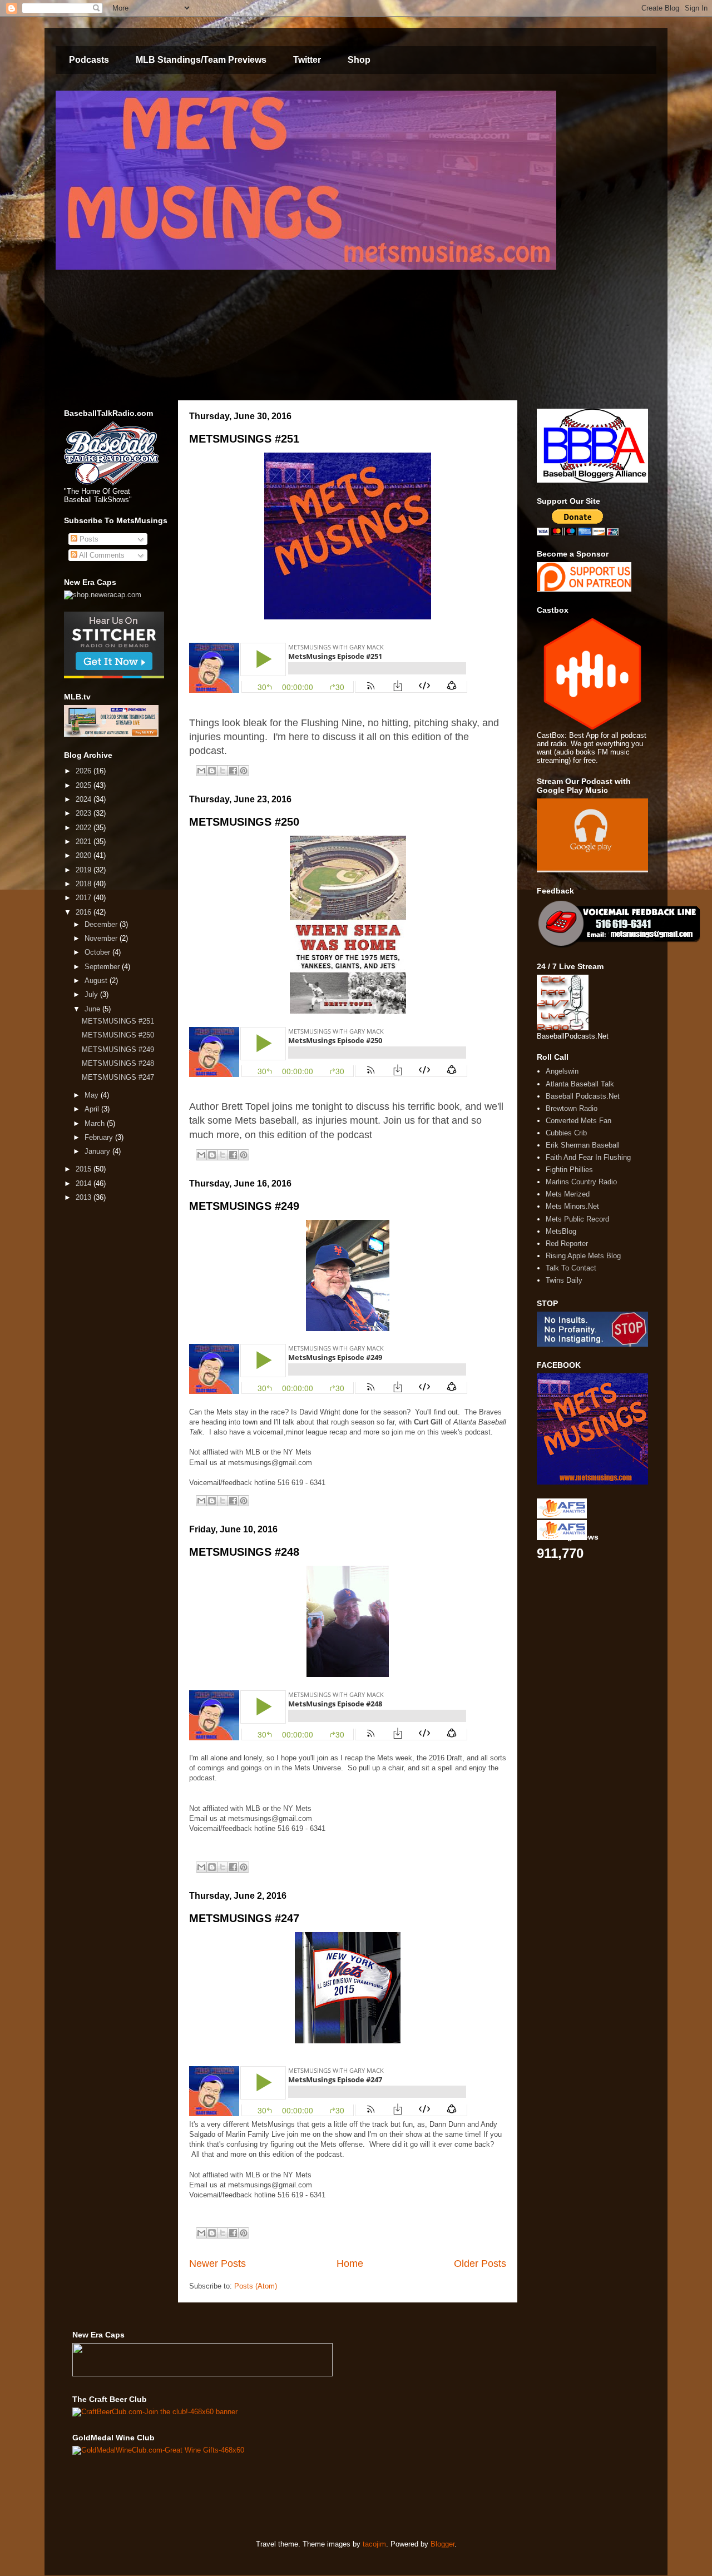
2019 (85, 870)
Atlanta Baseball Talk (580, 1084)
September (103, 967)
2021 (85, 842)
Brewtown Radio (572, 1108)
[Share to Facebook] (233, 771)
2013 (85, 1197)
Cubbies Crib (566, 1133)
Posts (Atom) (256, 2286)
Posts (88, 539)
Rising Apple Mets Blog (583, 1256)
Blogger (442, 2544)
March (96, 1123)
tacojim (374, 2544)
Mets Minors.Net (572, 1206)
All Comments (101, 555)
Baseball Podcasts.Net (583, 1096)
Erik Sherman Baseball (583, 1145)
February (100, 1137)
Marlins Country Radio (581, 1182)
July (92, 994)
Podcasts (89, 60)
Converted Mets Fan (578, 1121)
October (98, 952)
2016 (85, 912)
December (102, 924)
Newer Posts (217, 2264)
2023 (85, 813)
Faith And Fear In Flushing (588, 1157)
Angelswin (562, 1071)
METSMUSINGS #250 (244, 822)
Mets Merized (568, 1194)
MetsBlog (561, 1231)
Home (350, 2264)
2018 (85, 884)
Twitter (307, 60)
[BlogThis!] (212, 771)
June (93, 1009)
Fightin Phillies (569, 1170)
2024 (85, 799)
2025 (85, 785)
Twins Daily (564, 1280)
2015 (85, 1169)
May (93, 1095)
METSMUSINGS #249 (244, 1206)
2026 (85, 771)
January (98, 1151)
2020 (85, 855)
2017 (85, 898)
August (97, 981)
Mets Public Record (577, 1219)
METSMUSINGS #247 (244, 1918)
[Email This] (201, 771)
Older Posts (480, 2264)
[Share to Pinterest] (244, 771)
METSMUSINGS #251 (244, 439)
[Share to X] (222, 771)
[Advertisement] (275, 2496)
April (93, 1109)
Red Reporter (567, 1244)
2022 (85, 828)
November (102, 938)
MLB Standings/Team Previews (201, 60)
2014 (85, 1183)
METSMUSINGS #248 (244, 1552)
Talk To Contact (571, 1268)
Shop (359, 60)
